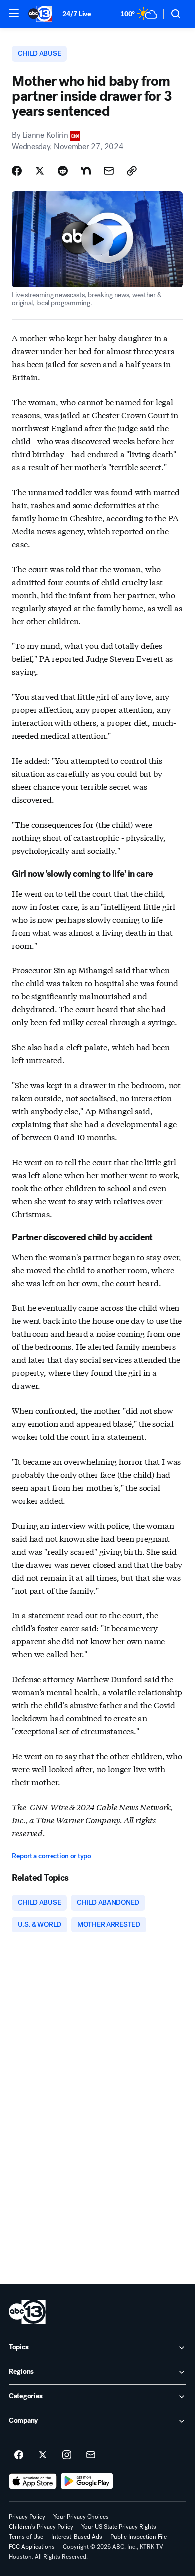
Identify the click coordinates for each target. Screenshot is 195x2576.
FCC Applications (32, 2547)
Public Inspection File (139, 2537)
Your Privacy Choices (81, 2517)
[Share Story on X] (40, 171)
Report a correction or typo (51, 1856)
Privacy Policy (27, 2517)
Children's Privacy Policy (41, 2527)
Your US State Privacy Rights (119, 2527)
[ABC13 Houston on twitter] (43, 2455)
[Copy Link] (132, 171)
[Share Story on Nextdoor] (86, 171)
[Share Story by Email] (109, 171)
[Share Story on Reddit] (63, 171)
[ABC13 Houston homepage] (40, 14)
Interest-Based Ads (77, 2537)
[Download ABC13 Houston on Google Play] (87, 2481)
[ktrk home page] (27, 2312)
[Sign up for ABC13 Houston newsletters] (91, 2455)
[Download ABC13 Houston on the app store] (33, 2481)
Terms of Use (26, 2537)
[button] (14, 13)
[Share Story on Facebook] (17, 171)
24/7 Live (77, 14)
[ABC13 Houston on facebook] (19, 2455)
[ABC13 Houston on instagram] (67, 2455)
